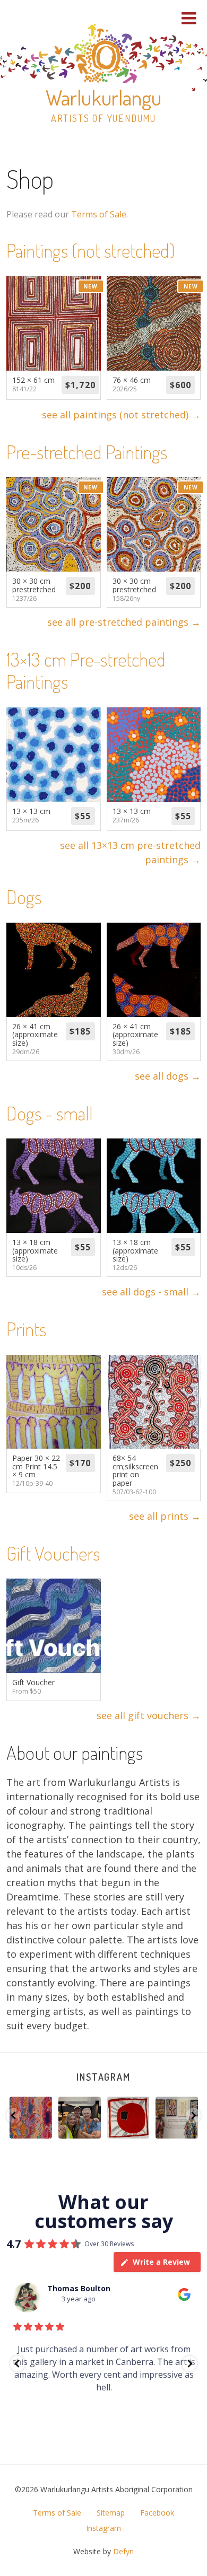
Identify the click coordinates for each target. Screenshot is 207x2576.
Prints (26, 1329)
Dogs (24, 897)
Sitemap (111, 2513)
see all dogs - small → (151, 1292)
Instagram (103, 2077)
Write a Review (161, 2262)
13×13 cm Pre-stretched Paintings (86, 670)
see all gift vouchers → (149, 1715)
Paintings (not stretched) (90, 250)
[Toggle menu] (189, 18)
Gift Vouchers (53, 1553)
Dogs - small (50, 1113)
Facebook (157, 2513)
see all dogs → (168, 1076)
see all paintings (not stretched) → (121, 415)
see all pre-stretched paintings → (124, 622)
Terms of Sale (99, 214)
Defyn (123, 2551)
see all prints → (165, 1516)
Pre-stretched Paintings (87, 452)
